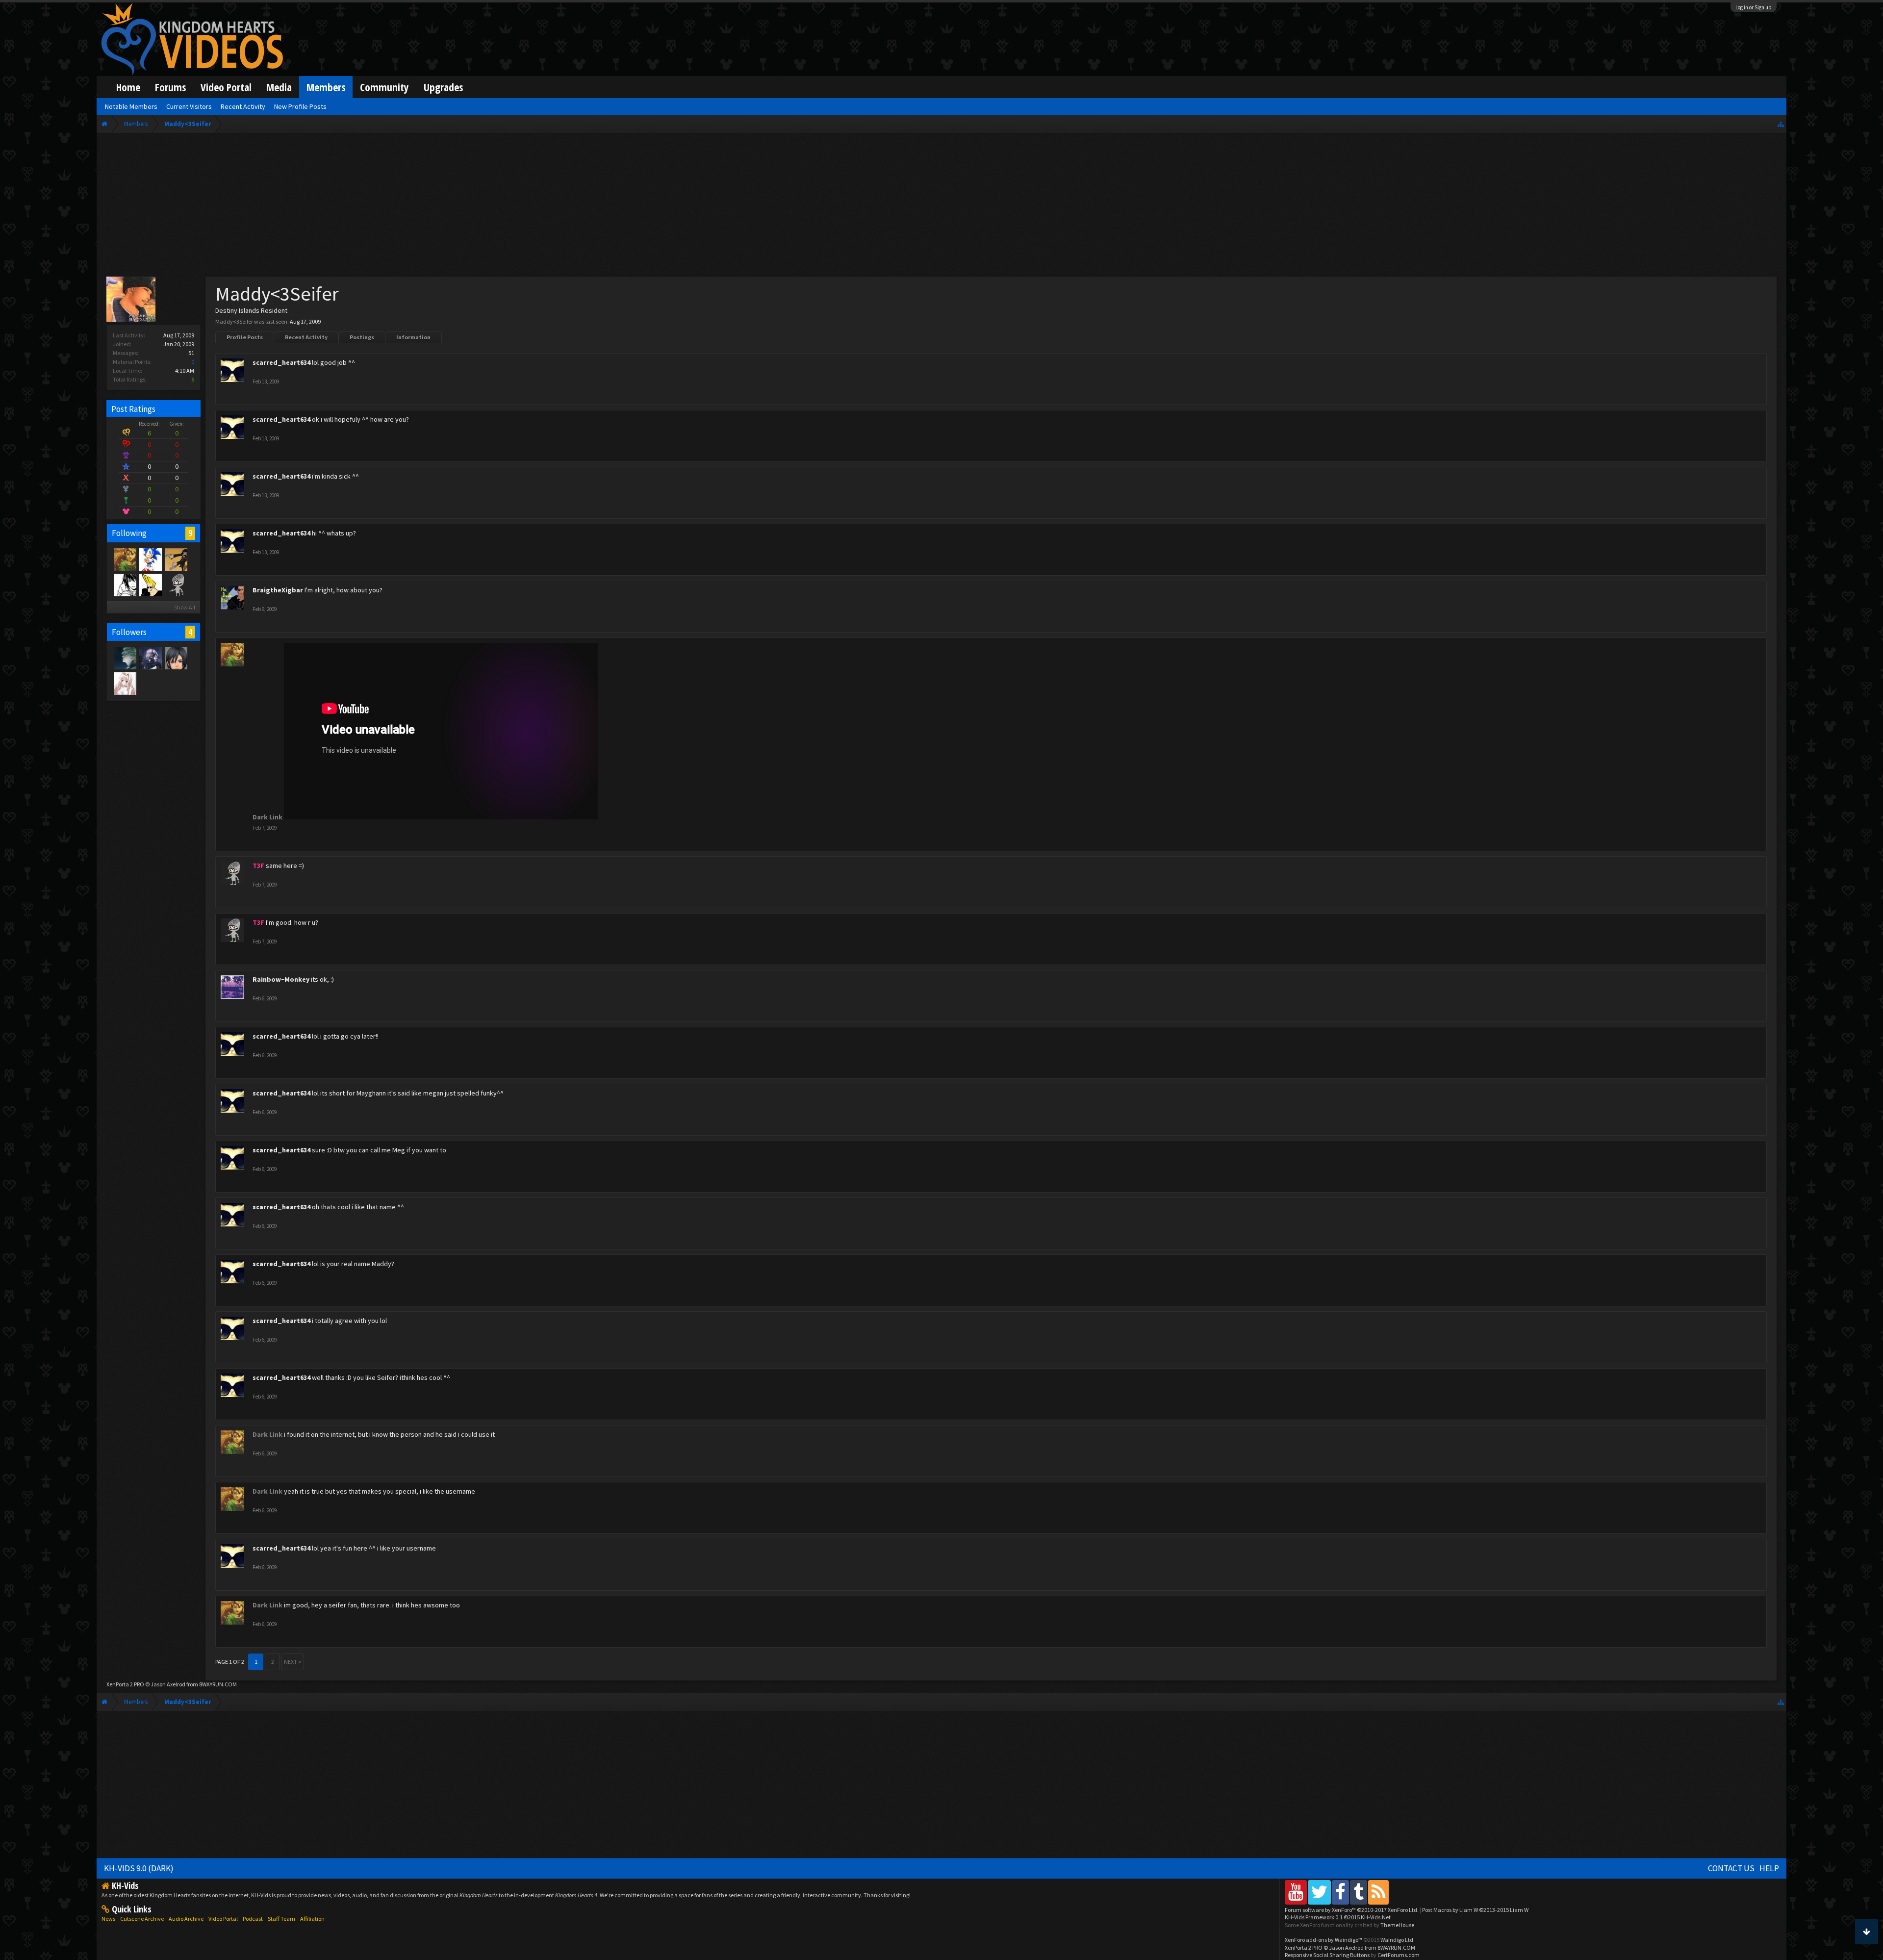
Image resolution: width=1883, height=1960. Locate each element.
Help (1769, 1868)
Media (279, 87)
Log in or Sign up (1754, 7)
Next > (293, 1662)
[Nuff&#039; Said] (176, 559)
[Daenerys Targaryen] (125, 585)
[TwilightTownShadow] (150, 658)
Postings (362, 337)
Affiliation (312, 1919)
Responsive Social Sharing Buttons (1327, 1955)
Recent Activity (306, 337)
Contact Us (1731, 1868)
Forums (170, 87)
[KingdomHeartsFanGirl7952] (176, 658)
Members (326, 87)
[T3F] (176, 585)
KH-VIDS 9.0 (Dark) (139, 1868)
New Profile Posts (300, 106)
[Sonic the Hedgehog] (150, 559)
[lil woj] (125, 658)
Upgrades (443, 87)
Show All (185, 607)
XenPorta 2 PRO (125, 1684)
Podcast (253, 1919)
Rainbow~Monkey (281, 979)
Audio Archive (186, 1919)
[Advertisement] (941, 207)
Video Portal (226, 87)
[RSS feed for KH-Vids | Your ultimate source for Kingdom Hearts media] (1378, 1892)
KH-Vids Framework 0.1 (1338, 1917)
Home (128, 87)
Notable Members (131, 106)
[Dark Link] (125, 559)
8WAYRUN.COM (218, 1684)
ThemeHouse (1397, 1925)
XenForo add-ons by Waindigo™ (1323, 1940)
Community (384, 87)
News (108, 1919)
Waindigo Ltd (1397, 1940)
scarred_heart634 (281, 362)
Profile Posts (245, 337)
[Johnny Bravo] (150, 585)
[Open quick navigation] (1781, 124)
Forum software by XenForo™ (1352, 1910)
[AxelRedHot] (125, 683)
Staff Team (281, 1919)
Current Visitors (189, 106)
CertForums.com (1399, 1955)
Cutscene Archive (142, 1919)
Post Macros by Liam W (1475, 1910)
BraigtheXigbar (278, 590)
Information (413, 337)
